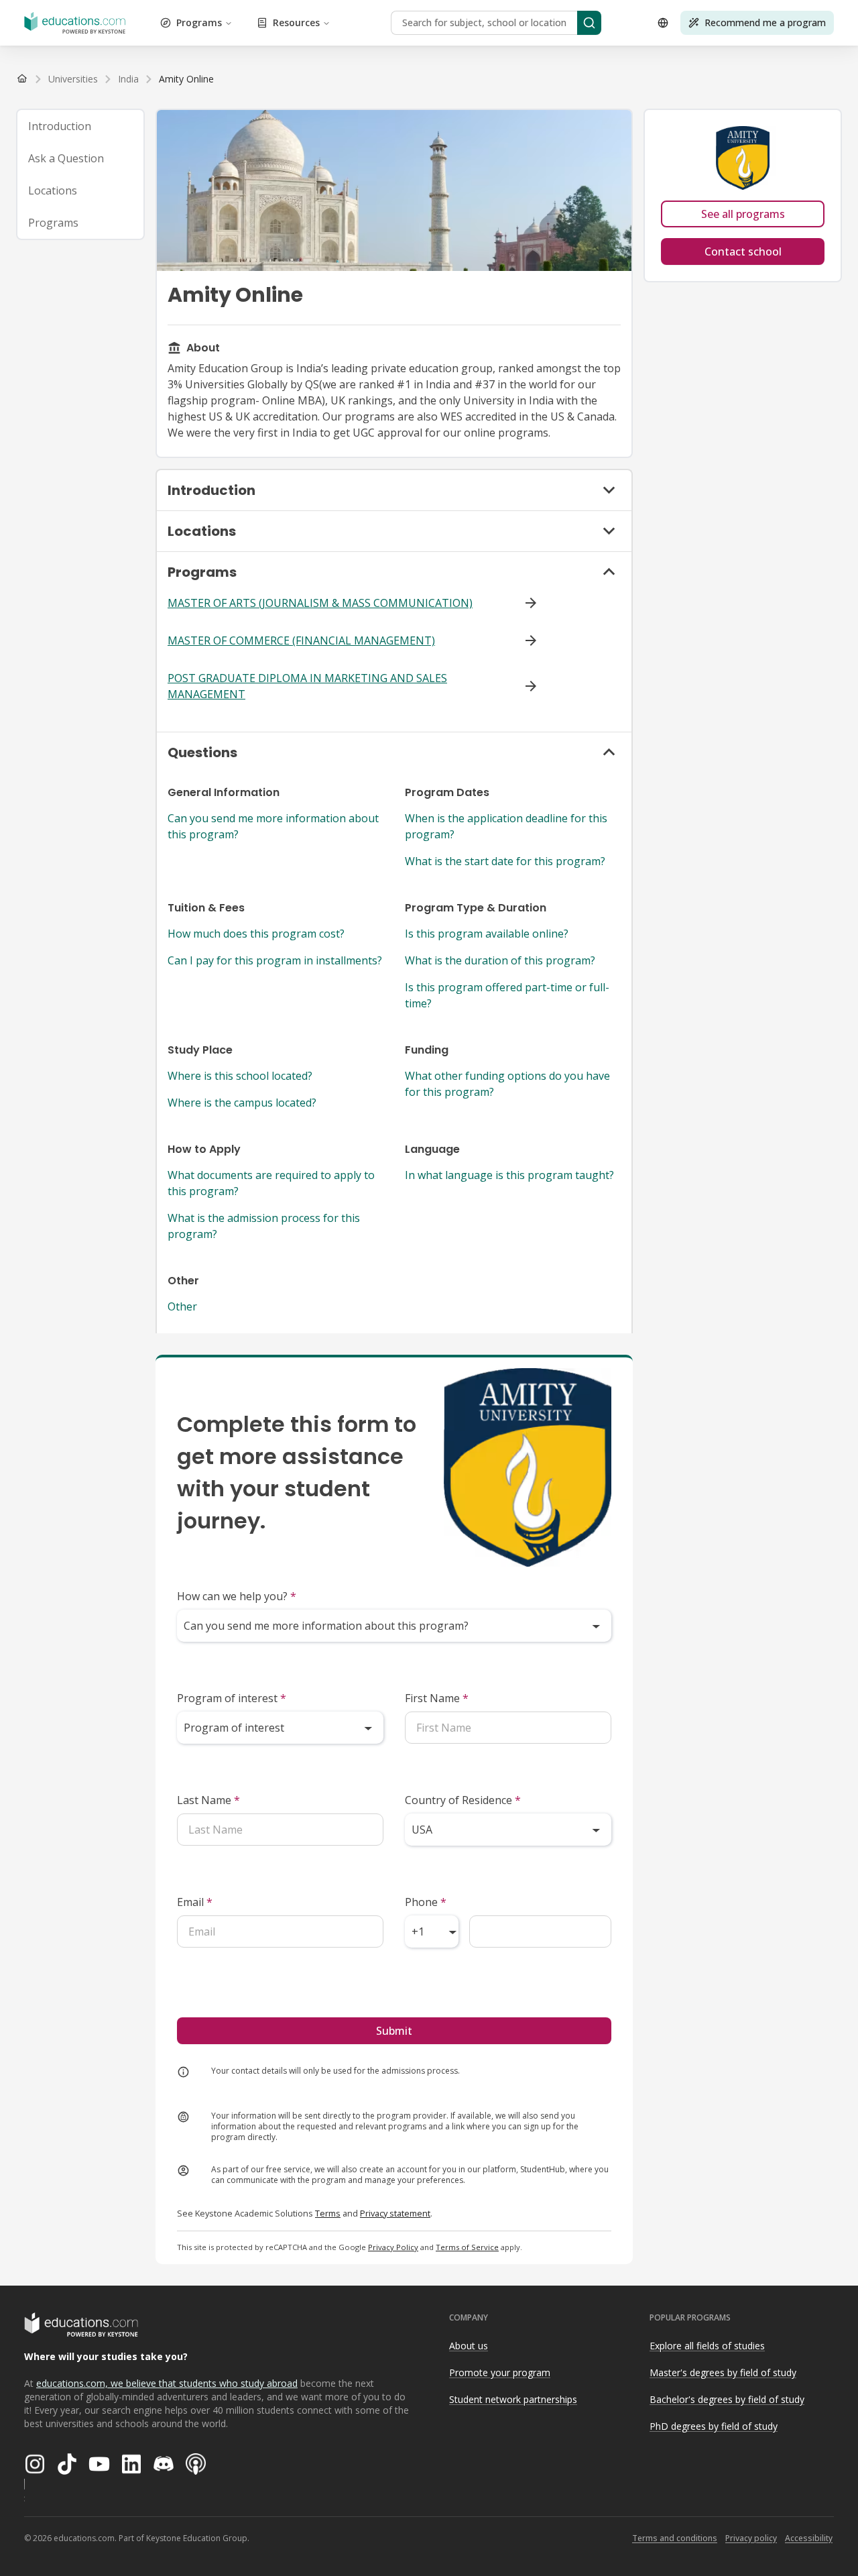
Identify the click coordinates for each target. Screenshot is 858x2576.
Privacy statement (395, 2213)
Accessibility (809, 2538)
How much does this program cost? (256, 934)
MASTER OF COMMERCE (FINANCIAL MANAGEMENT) (301, 640)
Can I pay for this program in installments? (275, 960)
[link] (186, 79)
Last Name (208, 1800)
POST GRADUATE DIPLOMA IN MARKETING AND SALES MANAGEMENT (307, 686)
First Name (437, 1698)
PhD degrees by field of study (714, 2426)
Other (182, 1306)
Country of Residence (463, 1800)
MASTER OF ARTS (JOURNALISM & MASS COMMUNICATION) (320, 603)
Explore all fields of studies (707, 2346)
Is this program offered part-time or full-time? (507, 995)
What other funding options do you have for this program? (507, 1084)
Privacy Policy (393, 2247)
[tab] (80, 126)
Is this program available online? (487, 934)
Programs (199, 22)
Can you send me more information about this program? (273, 826)
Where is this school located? (240, 1076)
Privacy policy (751, 2538)
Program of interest (232, 1698)
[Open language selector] (663, 23)
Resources (296, 22)
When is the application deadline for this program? (506, 826)
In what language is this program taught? (509, 1175)
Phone (426, 1902)
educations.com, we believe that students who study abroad (167, 2383)
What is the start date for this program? (505, 861)
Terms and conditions (675, 2538)
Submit (394, 2031)
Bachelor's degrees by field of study (727, 2399)
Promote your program (500, 2372)
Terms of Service (467, 2247)
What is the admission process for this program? (264, 1226)
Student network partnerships (513, 2399)
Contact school (743, 251)
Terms (328, 2213)
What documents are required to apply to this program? (271, 1183)
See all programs (743, 214)
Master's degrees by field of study (723, 2372)
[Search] (589, 23)
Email (195, 1902)
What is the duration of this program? (500, 960)
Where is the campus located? (242, 1103)
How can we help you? (237, 1596)
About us (469, 2346)
